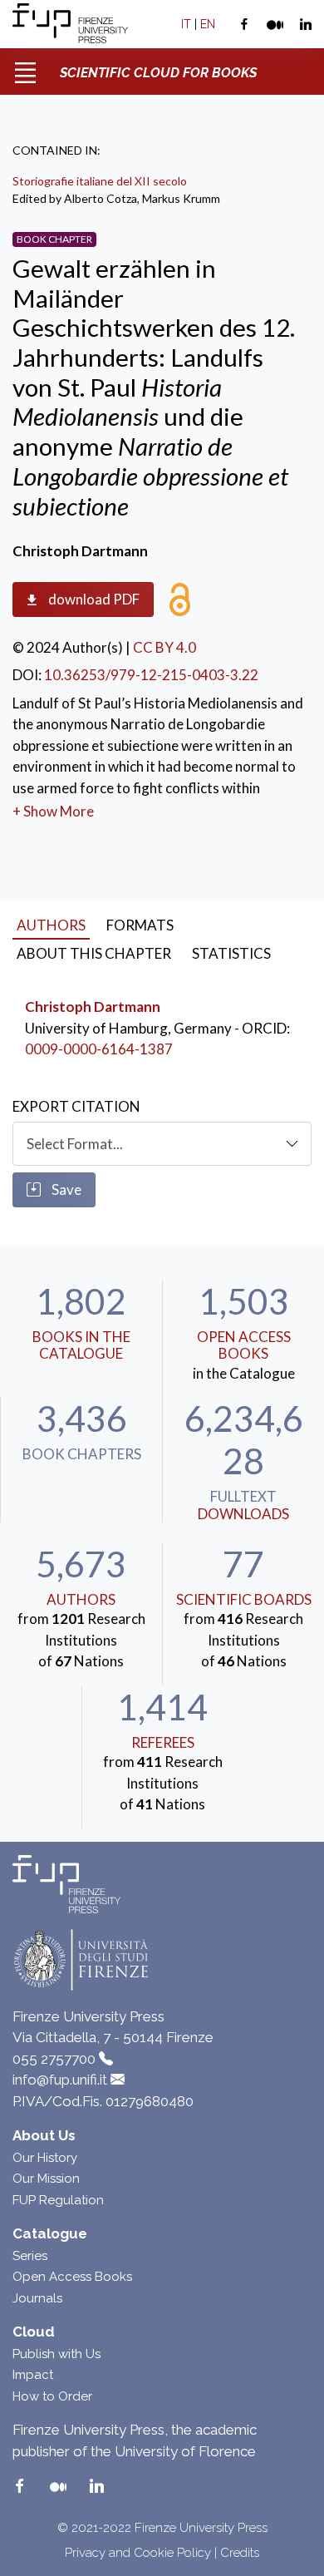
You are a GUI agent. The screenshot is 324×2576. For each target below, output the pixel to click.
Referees (163, 1742)
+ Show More (53, 811)
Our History (45, 2158)
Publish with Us (56, 2354)
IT (186, 24)
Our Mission (46, 2179)
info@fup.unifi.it (60, 2080)
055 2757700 (54, 2059)
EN (208, 24)
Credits (240, 2553)
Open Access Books (244, 1345)
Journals (37, 2298)
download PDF (93, 599)
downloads (243, 1514)
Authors (81, 1599)
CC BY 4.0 (164, 647)
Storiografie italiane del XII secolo (100, 181)
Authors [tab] (51, 925)
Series (30, 2256)
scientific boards (244, 1599)
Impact (33, 2375)
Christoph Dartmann (93, 1007)
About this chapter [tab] (94, 953)
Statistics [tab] (231, 953)
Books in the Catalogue (81, 1345)
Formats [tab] (140, 925)
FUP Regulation (58, 2200)
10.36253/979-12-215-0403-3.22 (151, 675)
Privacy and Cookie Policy (138, 2553)
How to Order (52, 2396)
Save (65, 1189)
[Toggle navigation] (25, 67)
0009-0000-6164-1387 (99, 1049)
